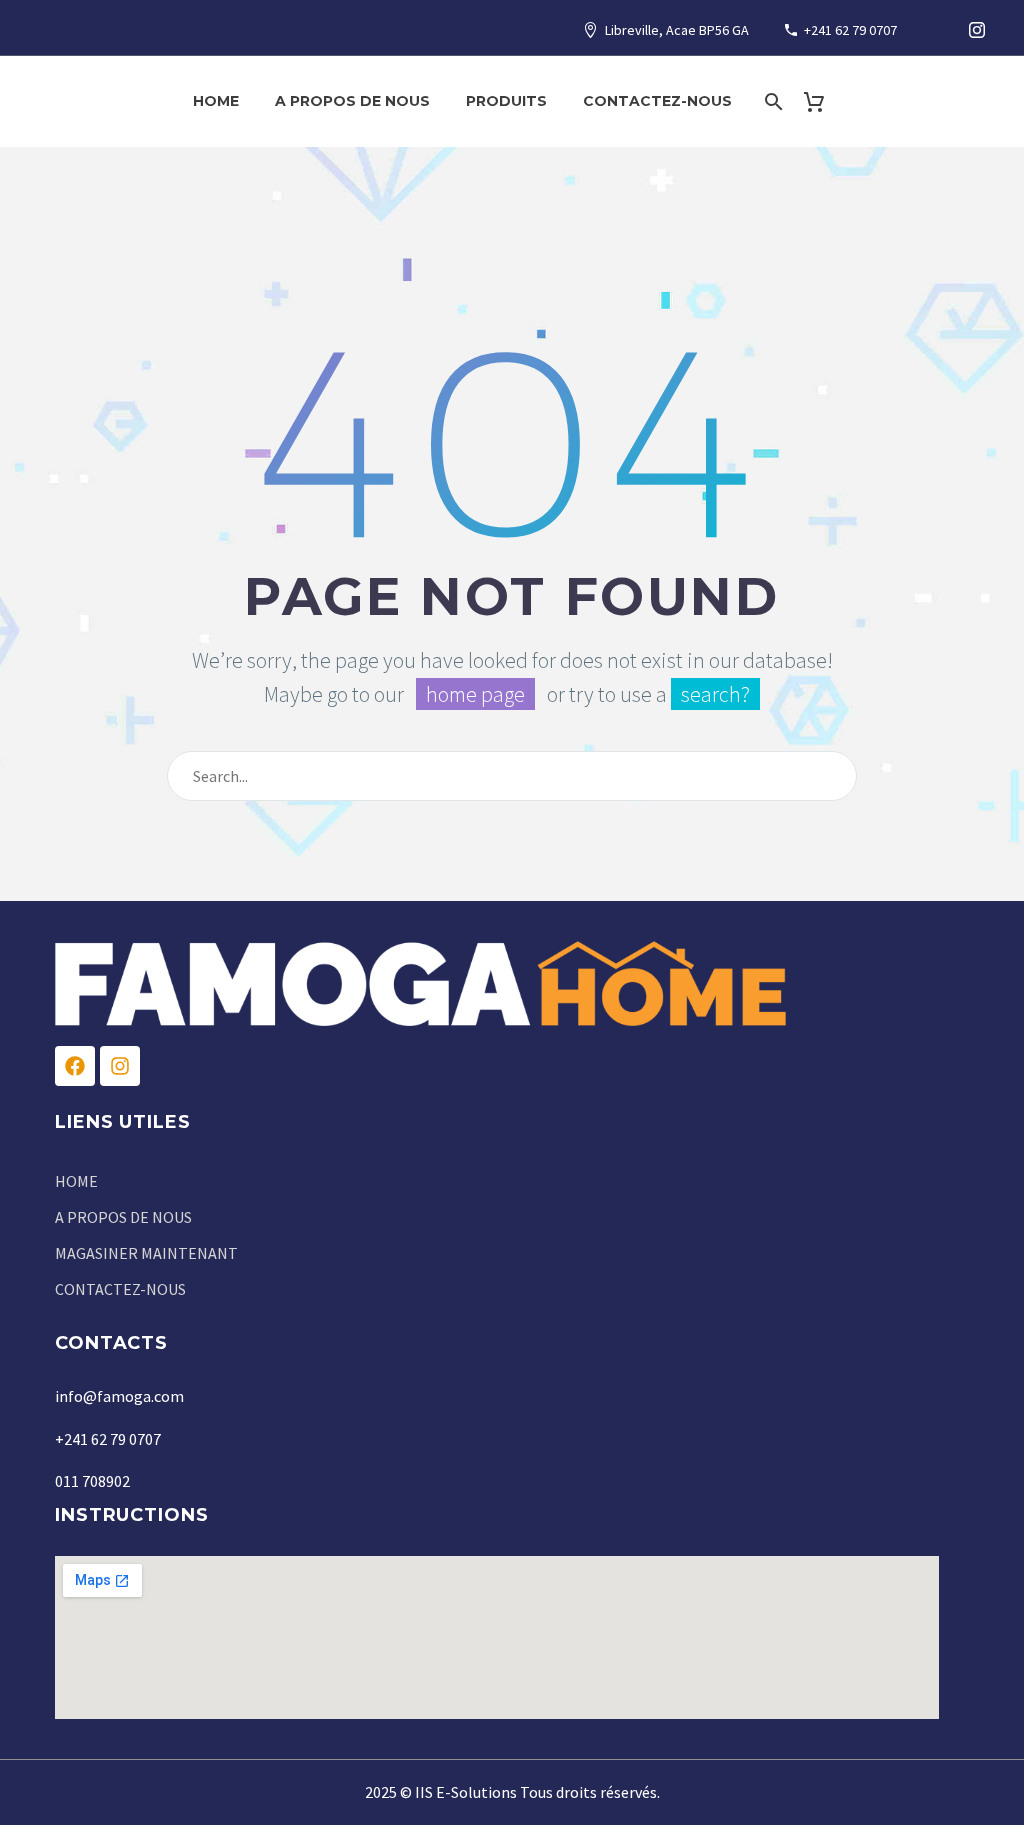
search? (715, 694)
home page (475, 694)
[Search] (772, 101)
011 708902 (92, 1481)
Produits (506, 101)
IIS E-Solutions (466, 1792)
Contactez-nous (657, 101)
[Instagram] (977, 30)
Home (216, 101)
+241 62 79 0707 (850, 30)
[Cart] (822, 101)
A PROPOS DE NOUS (352, 101)
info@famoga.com (119, 1396)
